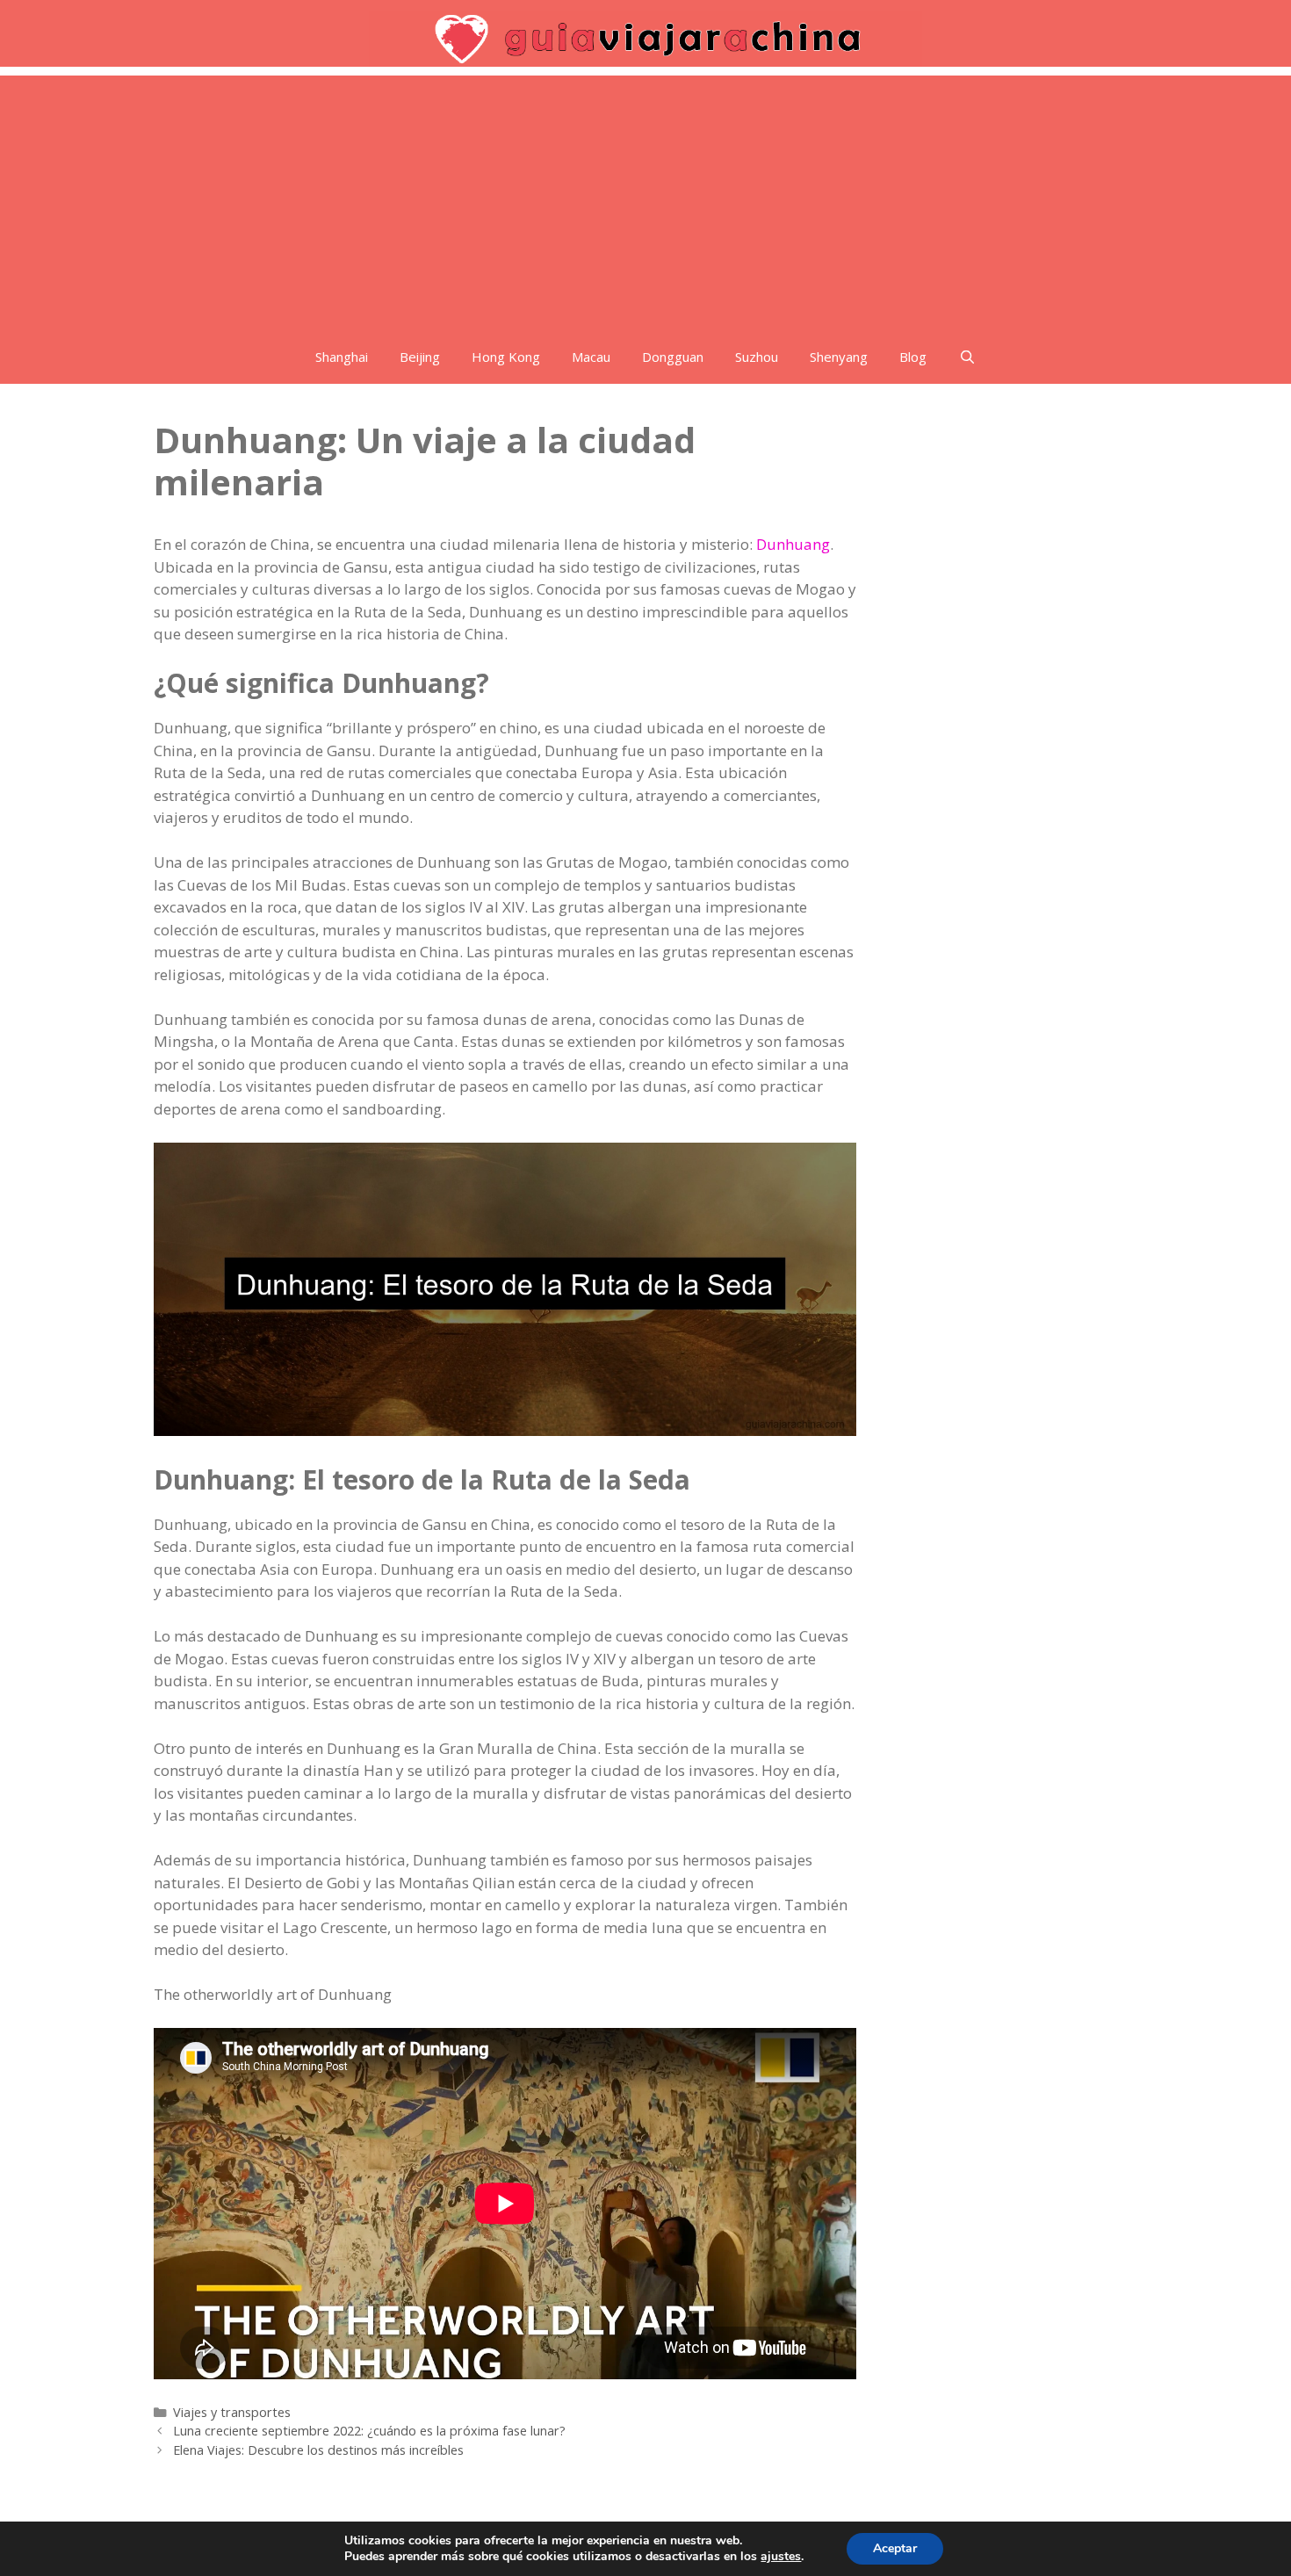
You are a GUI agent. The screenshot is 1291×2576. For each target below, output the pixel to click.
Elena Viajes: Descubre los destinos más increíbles (318, 2450)
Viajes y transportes (232, 2412)
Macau (591, 357)
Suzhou (757, 357)
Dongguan (673, 357)
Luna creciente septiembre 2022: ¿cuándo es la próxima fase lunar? (369, 2431)
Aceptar (895, 2548)
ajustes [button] (781, 2556)
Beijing (420, 357)
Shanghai (342, 357)
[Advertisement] (645, 198)
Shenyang (839, 357)
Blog (913, 357)
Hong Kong (506, 357)
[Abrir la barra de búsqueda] (966, 357)
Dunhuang (793, 544)
